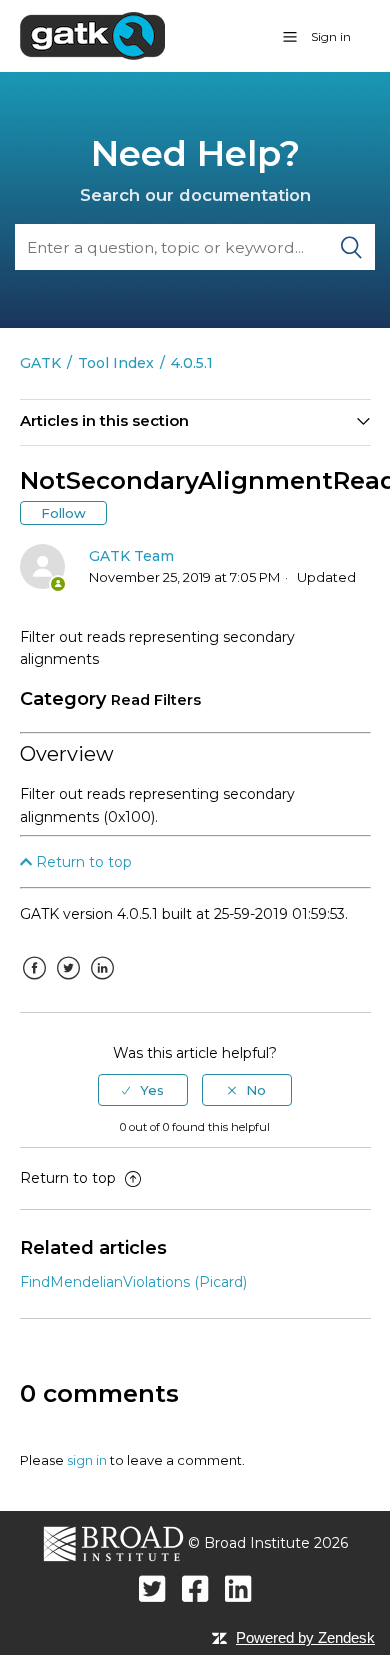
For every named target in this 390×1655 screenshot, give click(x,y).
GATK (40, 363)
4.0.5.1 (192, 363)
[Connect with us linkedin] (238, 1588)
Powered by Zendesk (305, 1637)
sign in (87, 1460)
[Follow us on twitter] (152, 1588)
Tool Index (116, 363)
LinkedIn (103, 983)
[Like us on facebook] (195, 1588)
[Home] (92, 35)
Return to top (82, 862)
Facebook (35, 983)
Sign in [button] (331, 36)
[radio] (143, 1090)
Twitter (69, 983)
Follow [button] (63, 513)
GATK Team (131, 556)
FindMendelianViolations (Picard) (133, 1282)
